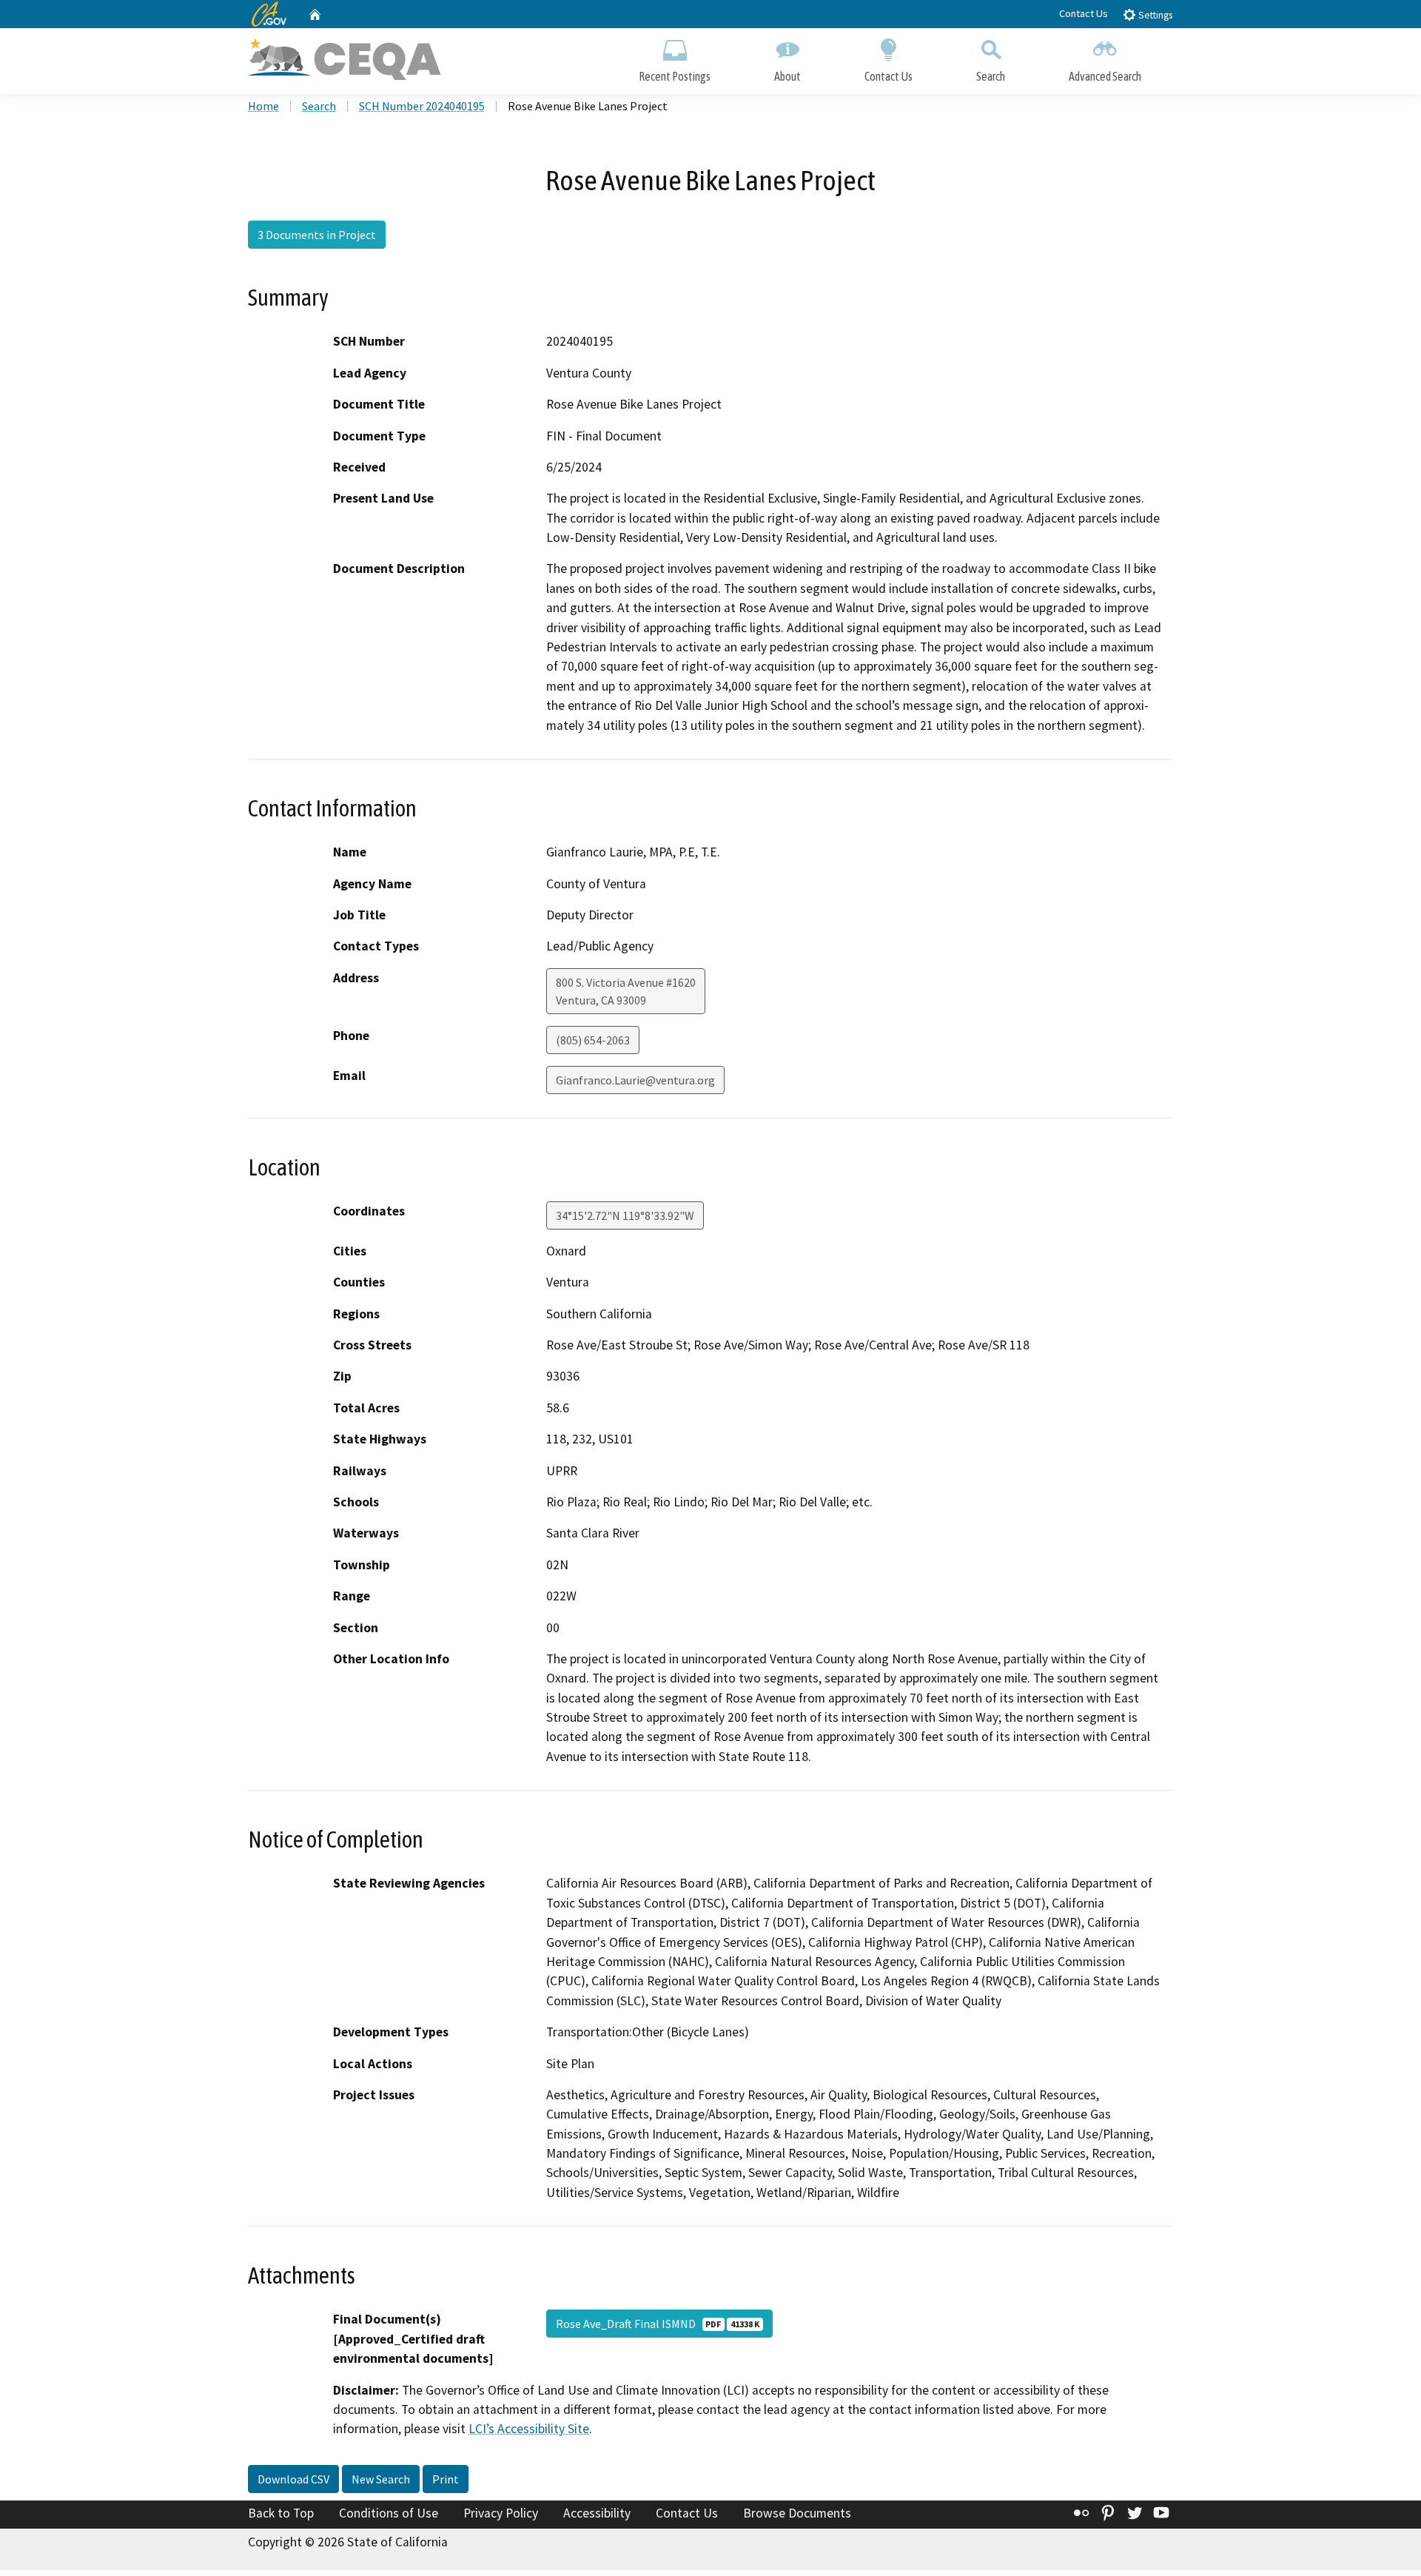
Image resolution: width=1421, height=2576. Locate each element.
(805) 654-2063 (593, 1040)
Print (446, 2479)
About (787, 76)
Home (263, 106)
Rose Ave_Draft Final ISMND (658, 2324)
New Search (381, 2479)
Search (991, 76)
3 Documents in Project (317, 235)
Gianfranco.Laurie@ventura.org (635, 1080)
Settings (1154, 15)
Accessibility (597, 2513)
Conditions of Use (389, 2513)
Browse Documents (797, 2513)
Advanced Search (1105, 76)
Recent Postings (675, 76)
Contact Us (1084, 13)
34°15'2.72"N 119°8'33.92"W (625, 1215)
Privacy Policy (501, 2513)
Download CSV (293, 2479)
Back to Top (281, 2513)
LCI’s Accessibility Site (529, 2429)
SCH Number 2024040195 (422, 106)
